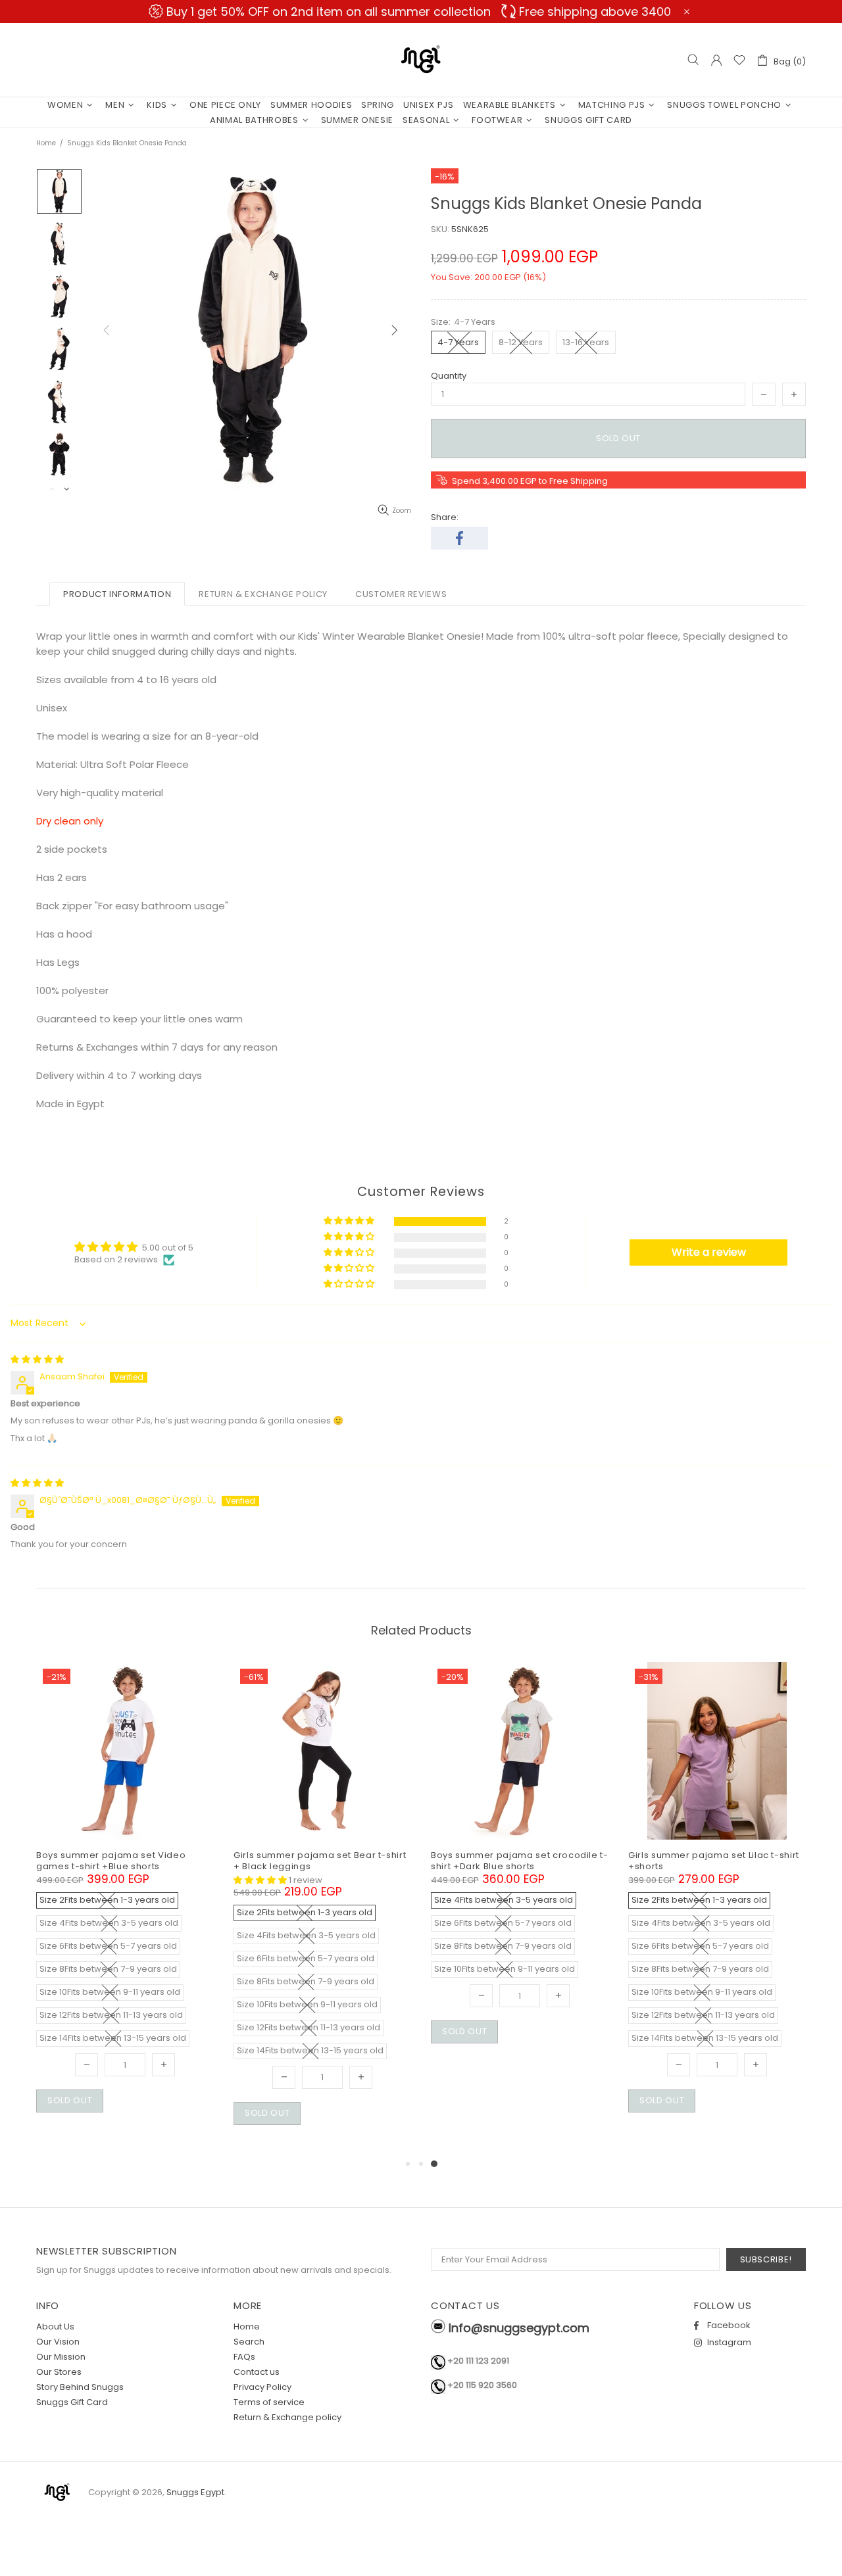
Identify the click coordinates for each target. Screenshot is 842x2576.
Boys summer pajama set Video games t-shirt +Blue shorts (111, 1861)
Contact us (257, 2372)
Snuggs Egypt (421, 60)
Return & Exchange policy (287, 2417)
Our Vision (58, 2342)
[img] (37, 1359)
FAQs (244, 2357)
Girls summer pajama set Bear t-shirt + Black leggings (320, 1861)
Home (46, 143)
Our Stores (59, 2372)
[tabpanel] (520, 1868)
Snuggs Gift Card (72, 2402)
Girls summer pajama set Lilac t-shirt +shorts (714, 1861)
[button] (350, 1221)
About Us (55, 2326)
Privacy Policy (262, 2387)
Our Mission (61, 2357)
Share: (445, 517)
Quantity (449, 376)
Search (249, 2342)
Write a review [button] (709, 1252)
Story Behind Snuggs (80, 2387)
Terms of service (269, 2402)
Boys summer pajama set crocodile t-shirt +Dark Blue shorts (520, 1861)
